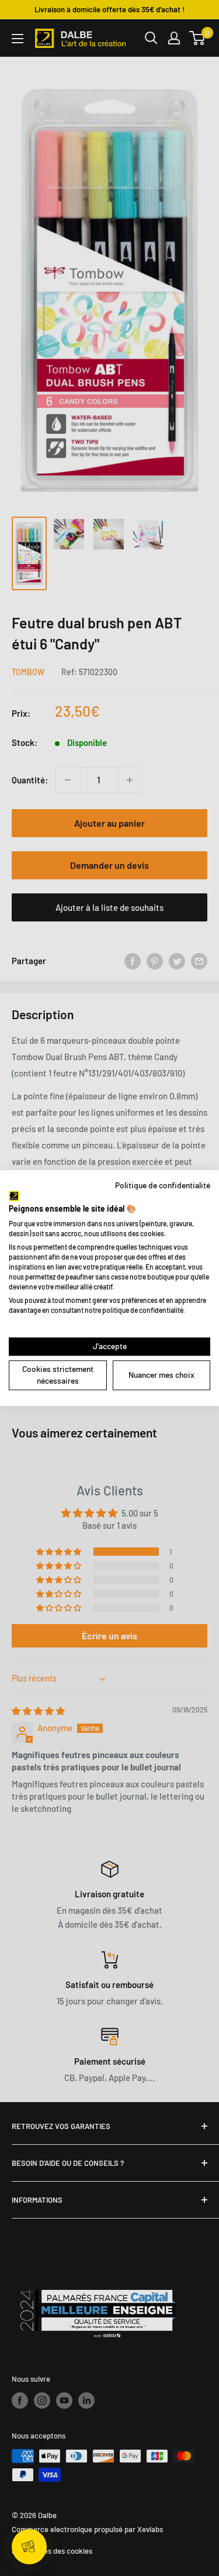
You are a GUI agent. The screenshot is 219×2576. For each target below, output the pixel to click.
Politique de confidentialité (163, 1185)
